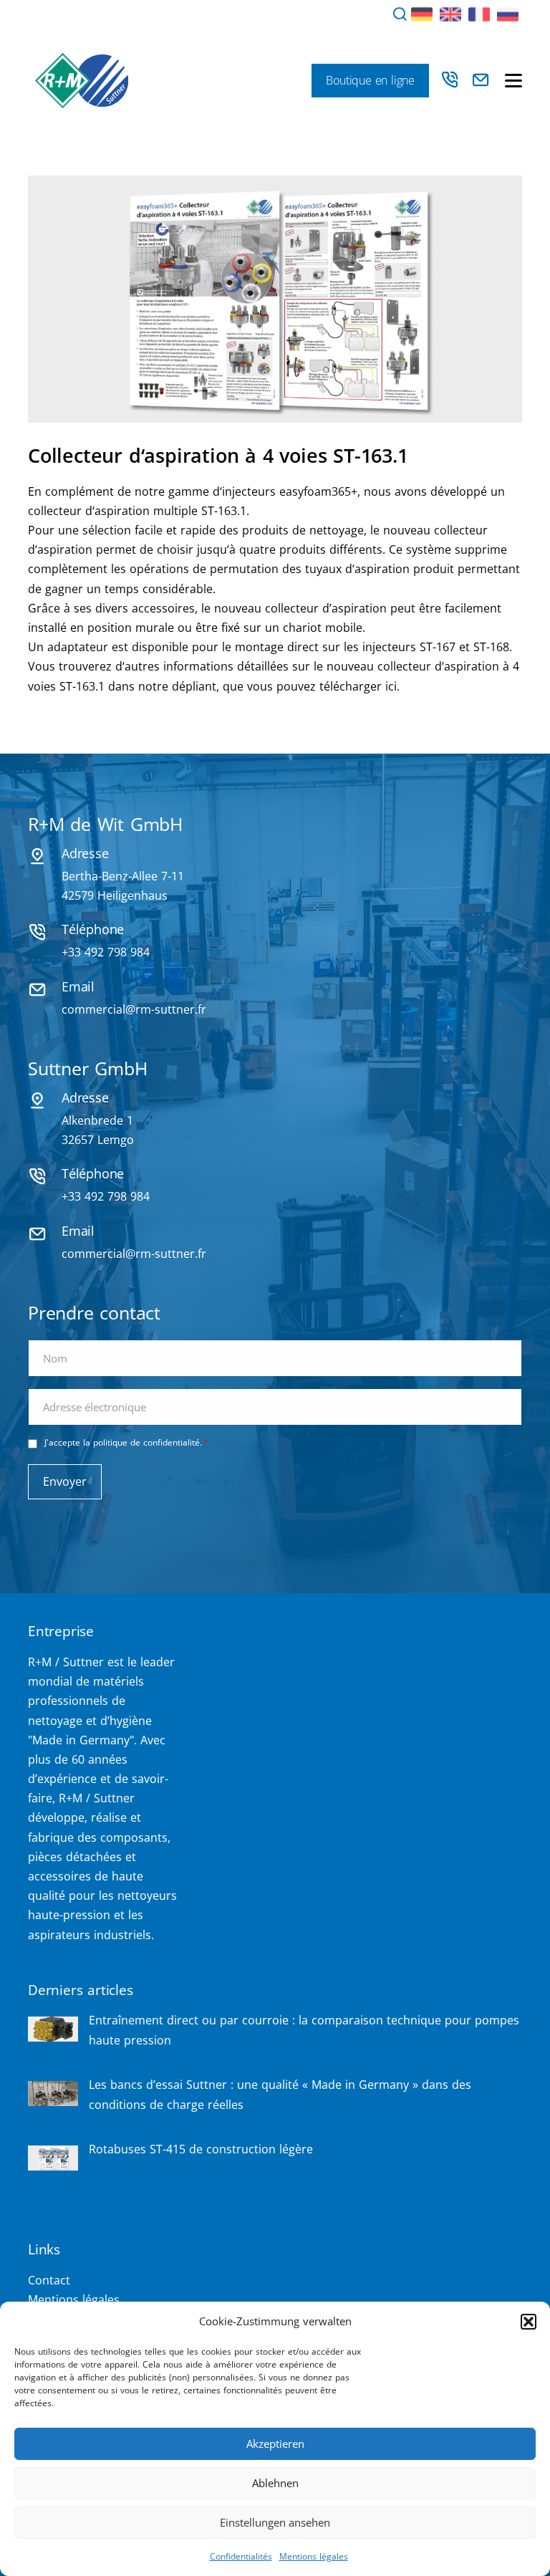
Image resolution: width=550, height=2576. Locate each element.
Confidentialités (241, 2556)
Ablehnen (275, 2483)
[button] (529, 2322)
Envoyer (65, 1481)
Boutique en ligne (370, 80)
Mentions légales (314, 2556)
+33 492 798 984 (106, 952)
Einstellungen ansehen (275, 2522)
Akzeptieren (275, 2443)
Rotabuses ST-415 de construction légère (201, 2149)
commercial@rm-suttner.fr (134, 1009)
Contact (49, 2280)
